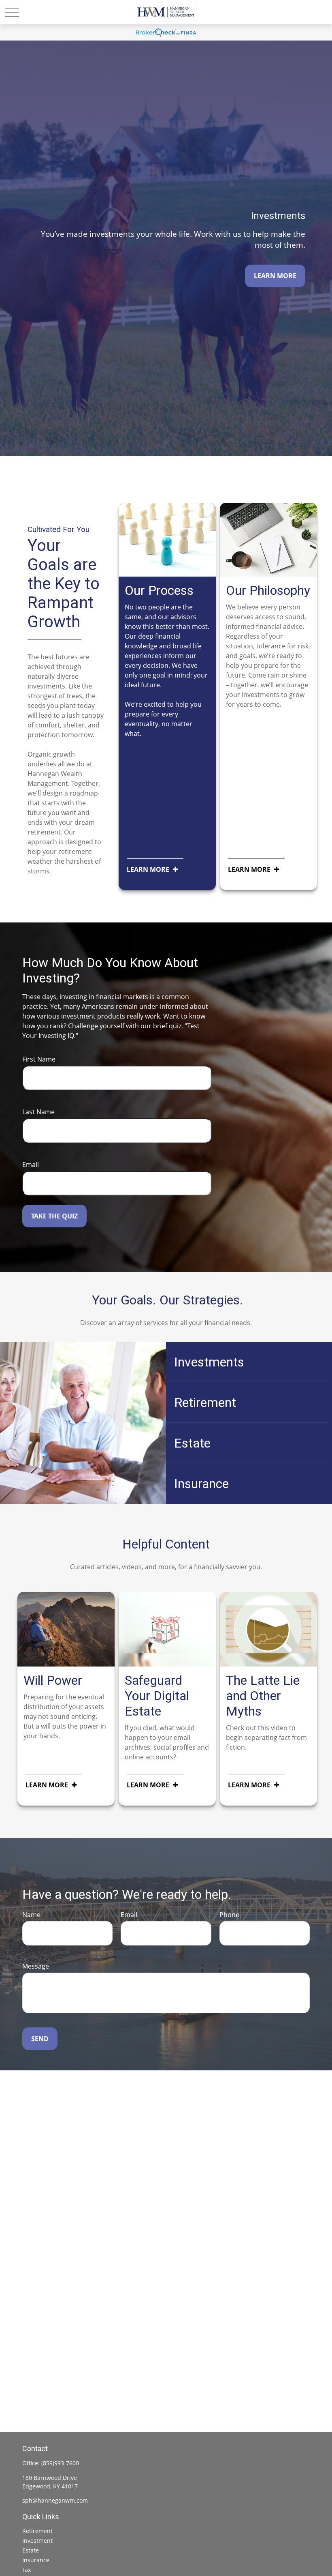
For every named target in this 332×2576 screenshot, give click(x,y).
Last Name (38, 1112)
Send (40, 2039)
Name (31, 1915)
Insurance (36, 2560)
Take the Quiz (54, 1216)
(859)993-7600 (60, 2463)
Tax (27, 2570)
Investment (37, 2541)
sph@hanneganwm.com (55, 2500)
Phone (229, 1915)
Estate (31, 2550)
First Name (39, 1059)
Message (36, 1966)
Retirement (37, 2531)
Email (31, 1165)
